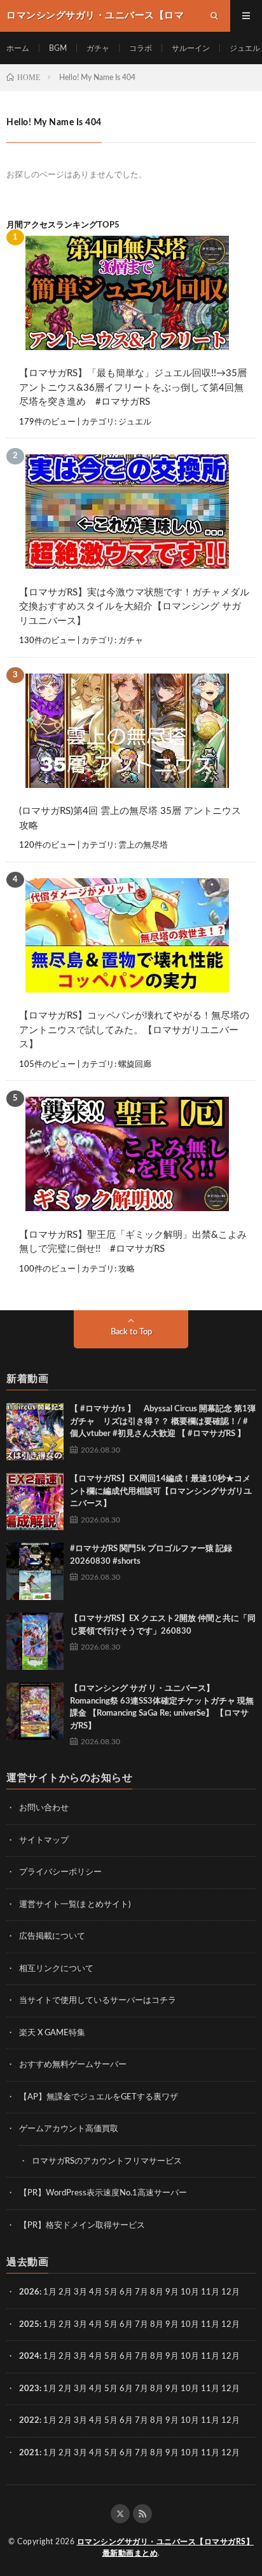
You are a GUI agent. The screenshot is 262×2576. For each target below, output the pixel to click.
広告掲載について (52, 1936)
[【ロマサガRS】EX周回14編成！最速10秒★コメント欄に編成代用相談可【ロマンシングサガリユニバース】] (35, 1502)
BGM (58, 48)
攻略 (127, 1269)
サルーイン (191, 48)
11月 (210, 2325)
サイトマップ (44, 1840)
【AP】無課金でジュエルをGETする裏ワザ (99, 2097)
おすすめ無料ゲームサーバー (73, 2065)
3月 (80, 2292)
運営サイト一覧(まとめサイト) (75, 1905)
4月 (96, 2292)
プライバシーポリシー (60, 1872)
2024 (29, 2356)
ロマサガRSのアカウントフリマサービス (107, 2161)
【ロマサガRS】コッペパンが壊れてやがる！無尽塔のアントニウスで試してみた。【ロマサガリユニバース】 (134, 1030)
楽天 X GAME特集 (52, 2033)
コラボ (141, 48)
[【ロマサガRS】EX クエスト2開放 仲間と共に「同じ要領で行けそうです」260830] (35, 1641)
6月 (126, 2292)
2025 (29, 2325)
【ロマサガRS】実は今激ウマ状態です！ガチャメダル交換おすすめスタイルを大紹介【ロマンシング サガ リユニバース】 (134, 607)
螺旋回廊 (135, 1065)
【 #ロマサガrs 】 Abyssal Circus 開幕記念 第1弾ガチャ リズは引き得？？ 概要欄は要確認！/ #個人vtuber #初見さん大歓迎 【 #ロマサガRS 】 (163, 1421)
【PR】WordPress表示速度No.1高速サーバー (103, 2193)
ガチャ (98, 48)
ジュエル (245, 48)
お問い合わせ (44, 1808)
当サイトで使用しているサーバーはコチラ (98, 2001)
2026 (29, 2292)
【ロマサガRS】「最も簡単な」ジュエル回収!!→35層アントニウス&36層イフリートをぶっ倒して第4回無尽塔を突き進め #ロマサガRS (133, 388)
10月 (190, 2325)
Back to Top (131, 1332)
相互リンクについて (56, 1969)
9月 (172, 2325)
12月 (231, 2325)
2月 (65, 2292)
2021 (29, 2453)
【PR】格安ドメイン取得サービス (82, 2226)
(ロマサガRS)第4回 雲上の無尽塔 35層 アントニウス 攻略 (130, 818)
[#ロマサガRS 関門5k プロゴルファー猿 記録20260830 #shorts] (35, 1571)
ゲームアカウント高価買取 (69, 2129)
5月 (111, 2292)
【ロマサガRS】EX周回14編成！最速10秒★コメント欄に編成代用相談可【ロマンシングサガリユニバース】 (161, 1491)
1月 (50, 2292)
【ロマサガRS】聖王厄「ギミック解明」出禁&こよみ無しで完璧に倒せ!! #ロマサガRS (133, 1242)
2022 (29, 2421)
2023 (29, 2389)
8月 (157, 2292)
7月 (141, 2292)
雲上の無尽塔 (143, 845)
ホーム (18, 48)
